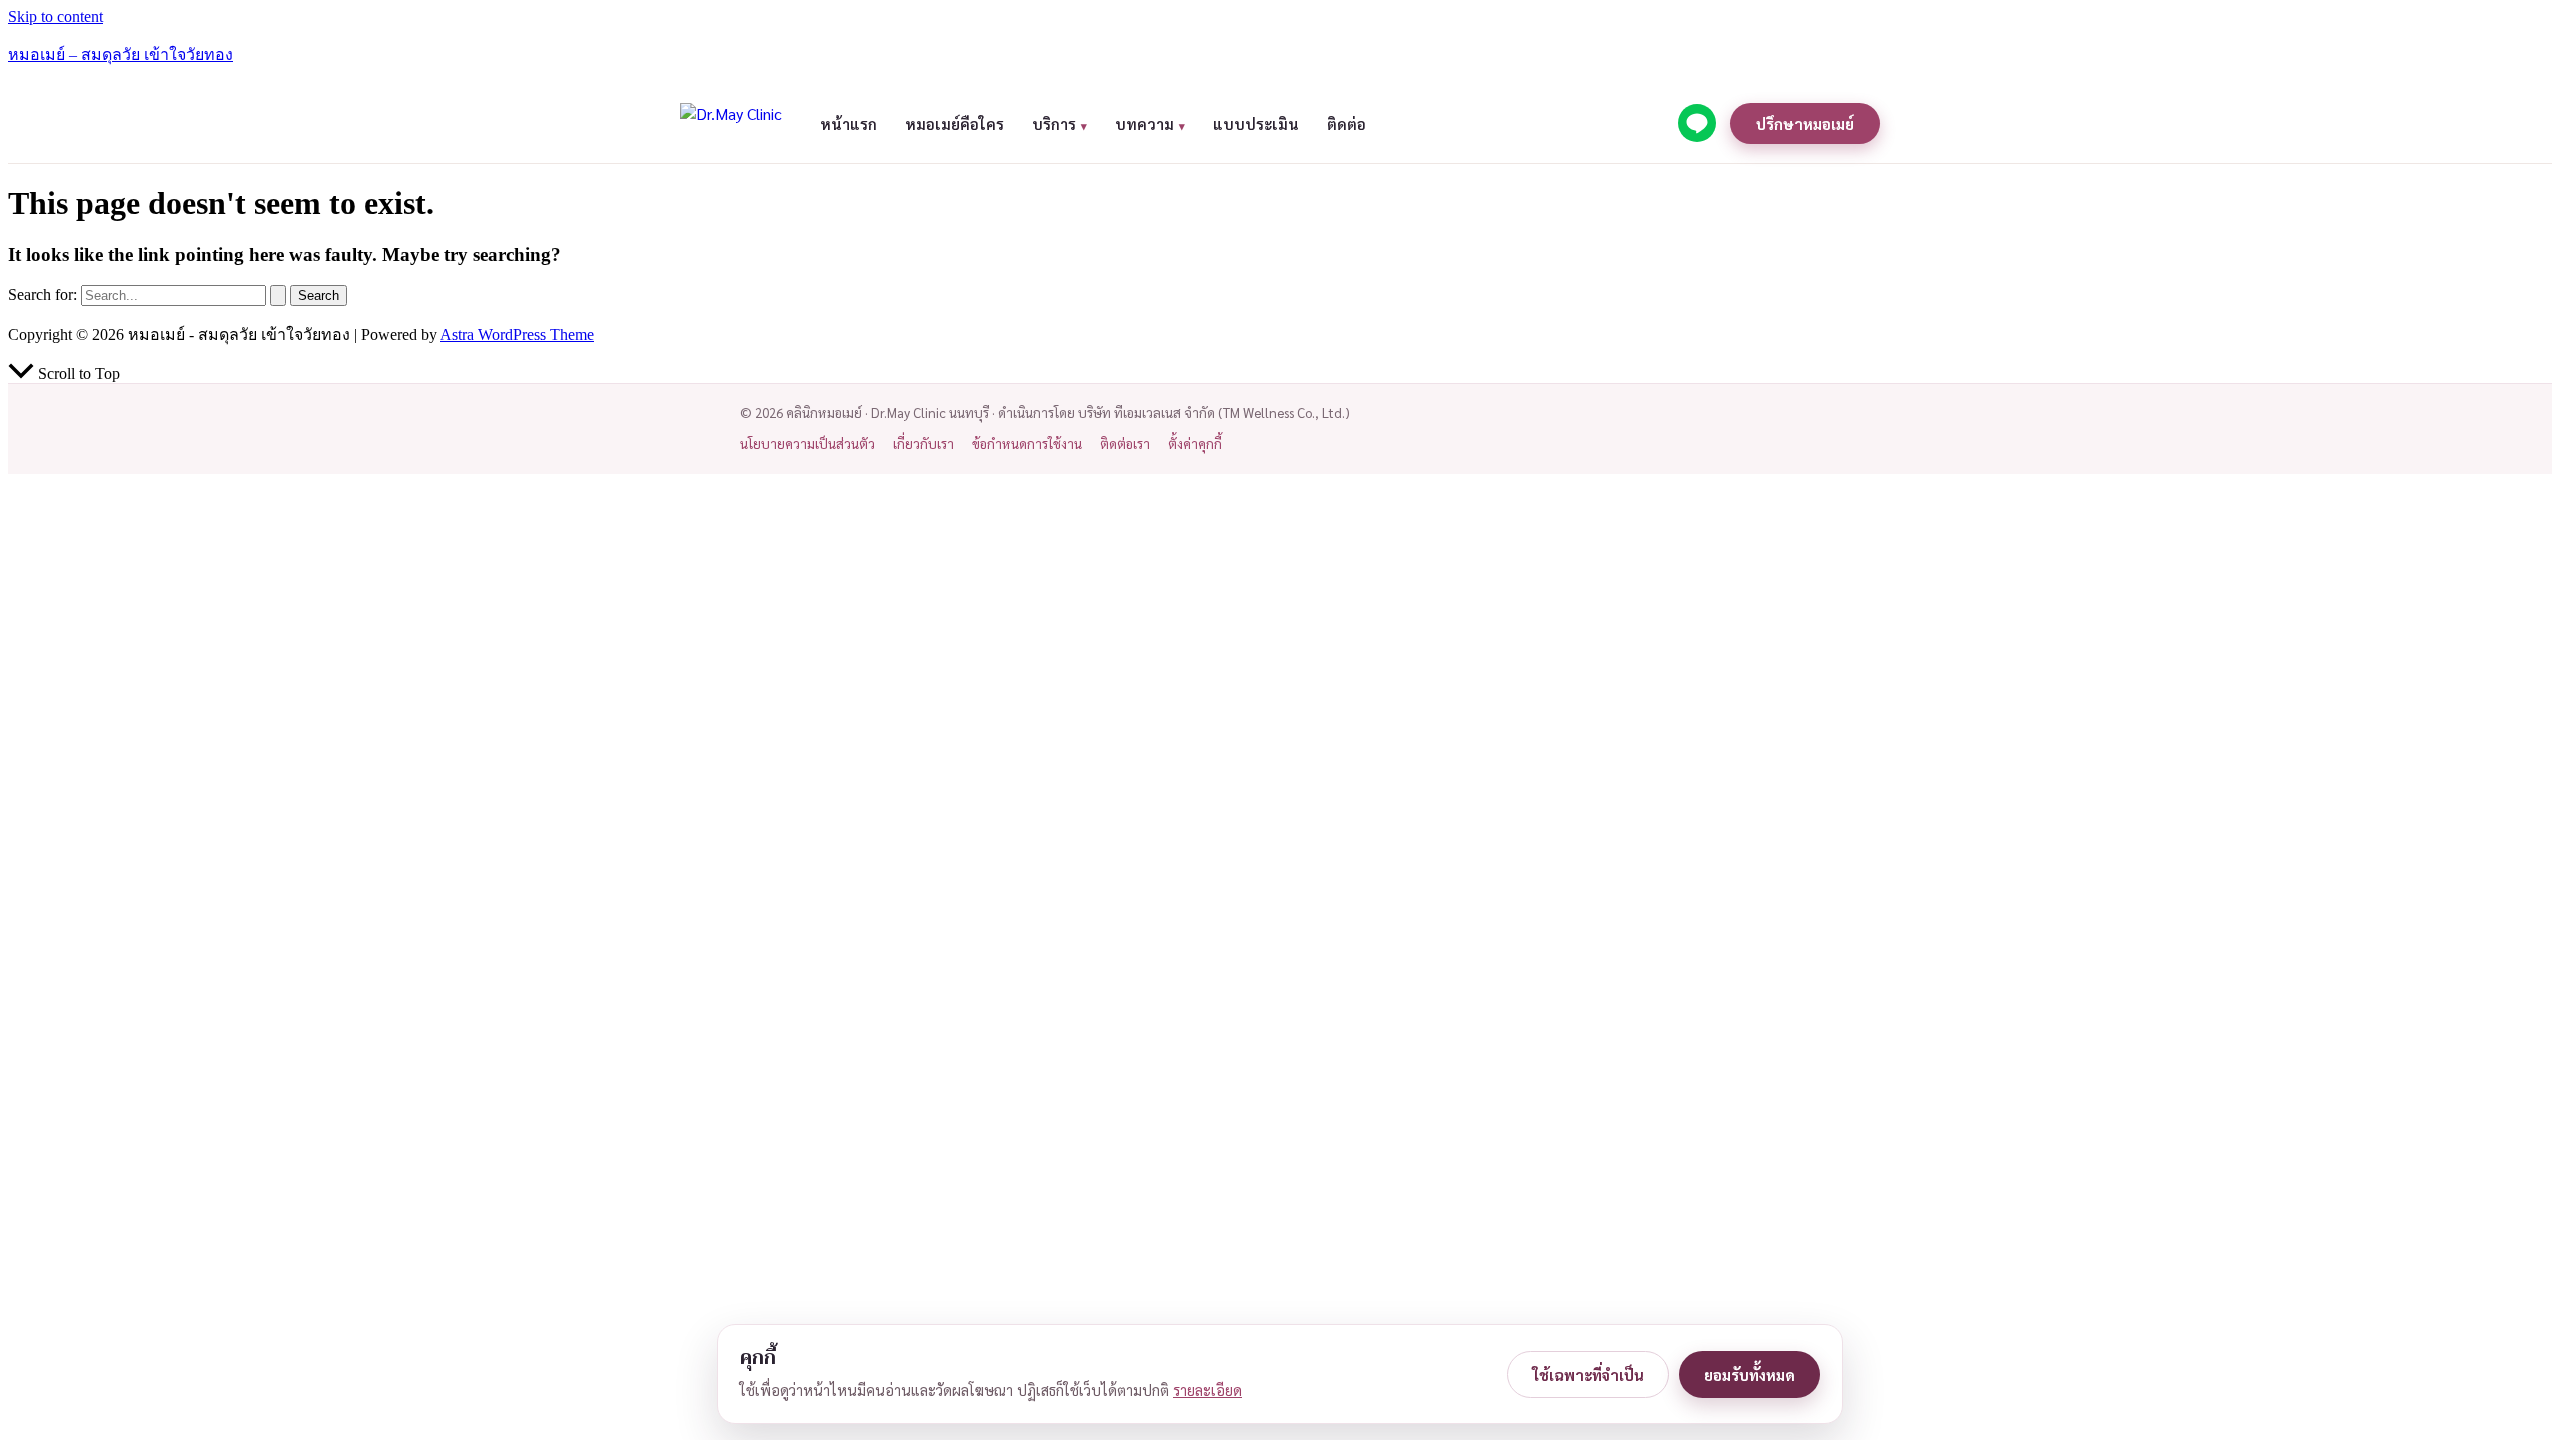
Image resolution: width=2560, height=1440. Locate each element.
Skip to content (55, 16)
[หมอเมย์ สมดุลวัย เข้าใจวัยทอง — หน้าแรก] (732, 123)
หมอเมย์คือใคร (954, 123)
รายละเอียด (1207, 1390)
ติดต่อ (1346, 123)
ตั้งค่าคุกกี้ (1195, 443)
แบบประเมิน (1256, 123)
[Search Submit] (278, 295)
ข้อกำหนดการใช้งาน (1027, 443)
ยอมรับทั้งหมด (1749, 1374)
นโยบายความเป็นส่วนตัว (807, 443)
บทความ (1144, 123)
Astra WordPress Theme (517, 334)
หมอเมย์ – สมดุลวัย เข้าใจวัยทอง (120, 54)
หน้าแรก (848, 123)
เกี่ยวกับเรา (923, 443)
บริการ (1054, 123)
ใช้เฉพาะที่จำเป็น (1588, 1374)
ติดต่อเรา (1125, 443)
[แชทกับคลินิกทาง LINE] (1697, 123)
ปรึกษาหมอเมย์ (1805, 123)
